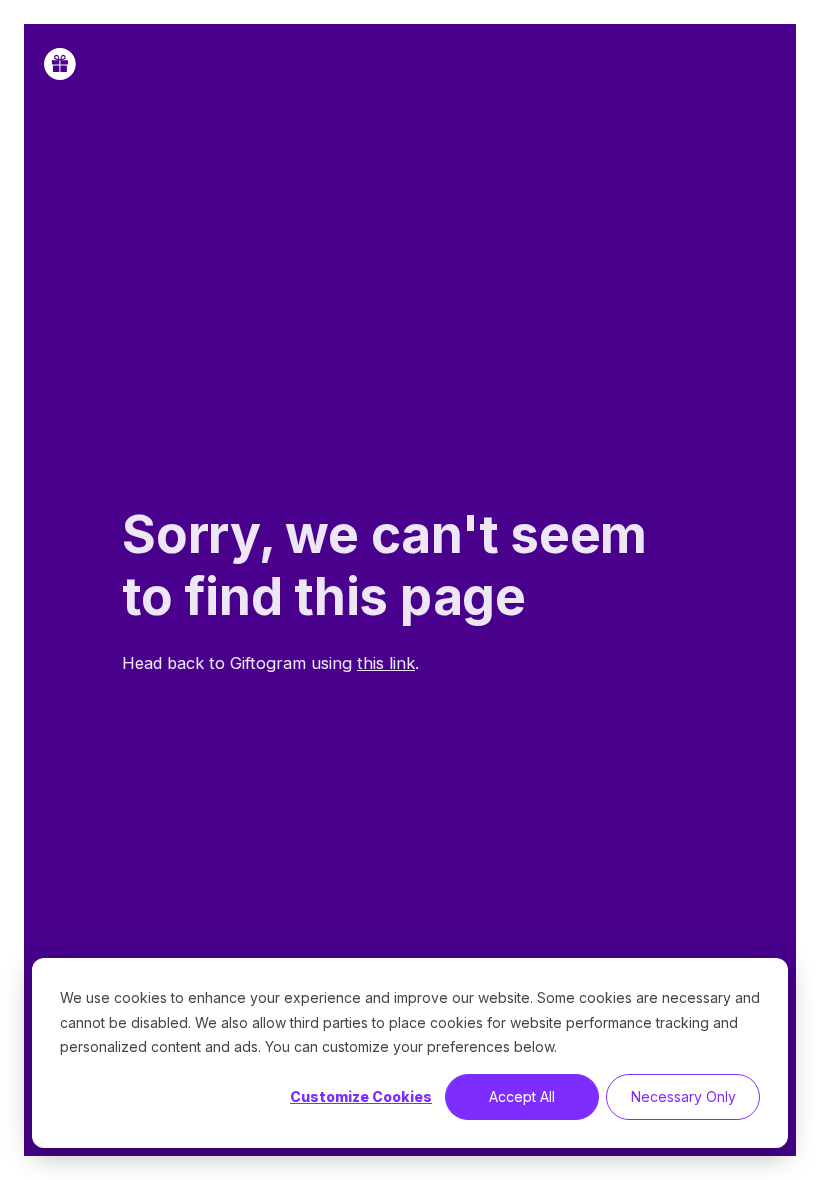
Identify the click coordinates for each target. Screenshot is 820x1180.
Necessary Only (683, 1096)
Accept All (522, 1096)
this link (386, 663)
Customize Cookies (361, 1096)
